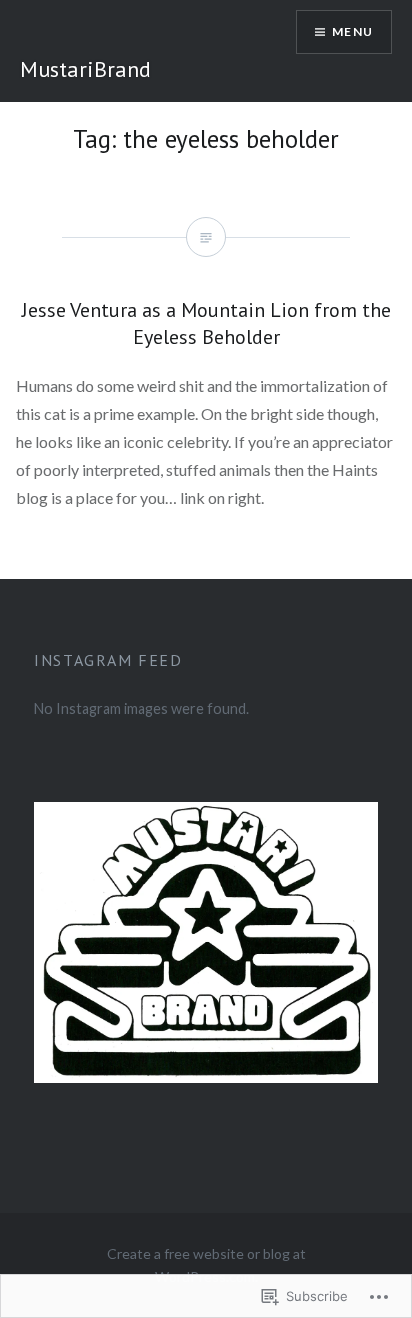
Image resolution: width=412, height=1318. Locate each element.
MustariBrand (85, 69)
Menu (352, 31)
